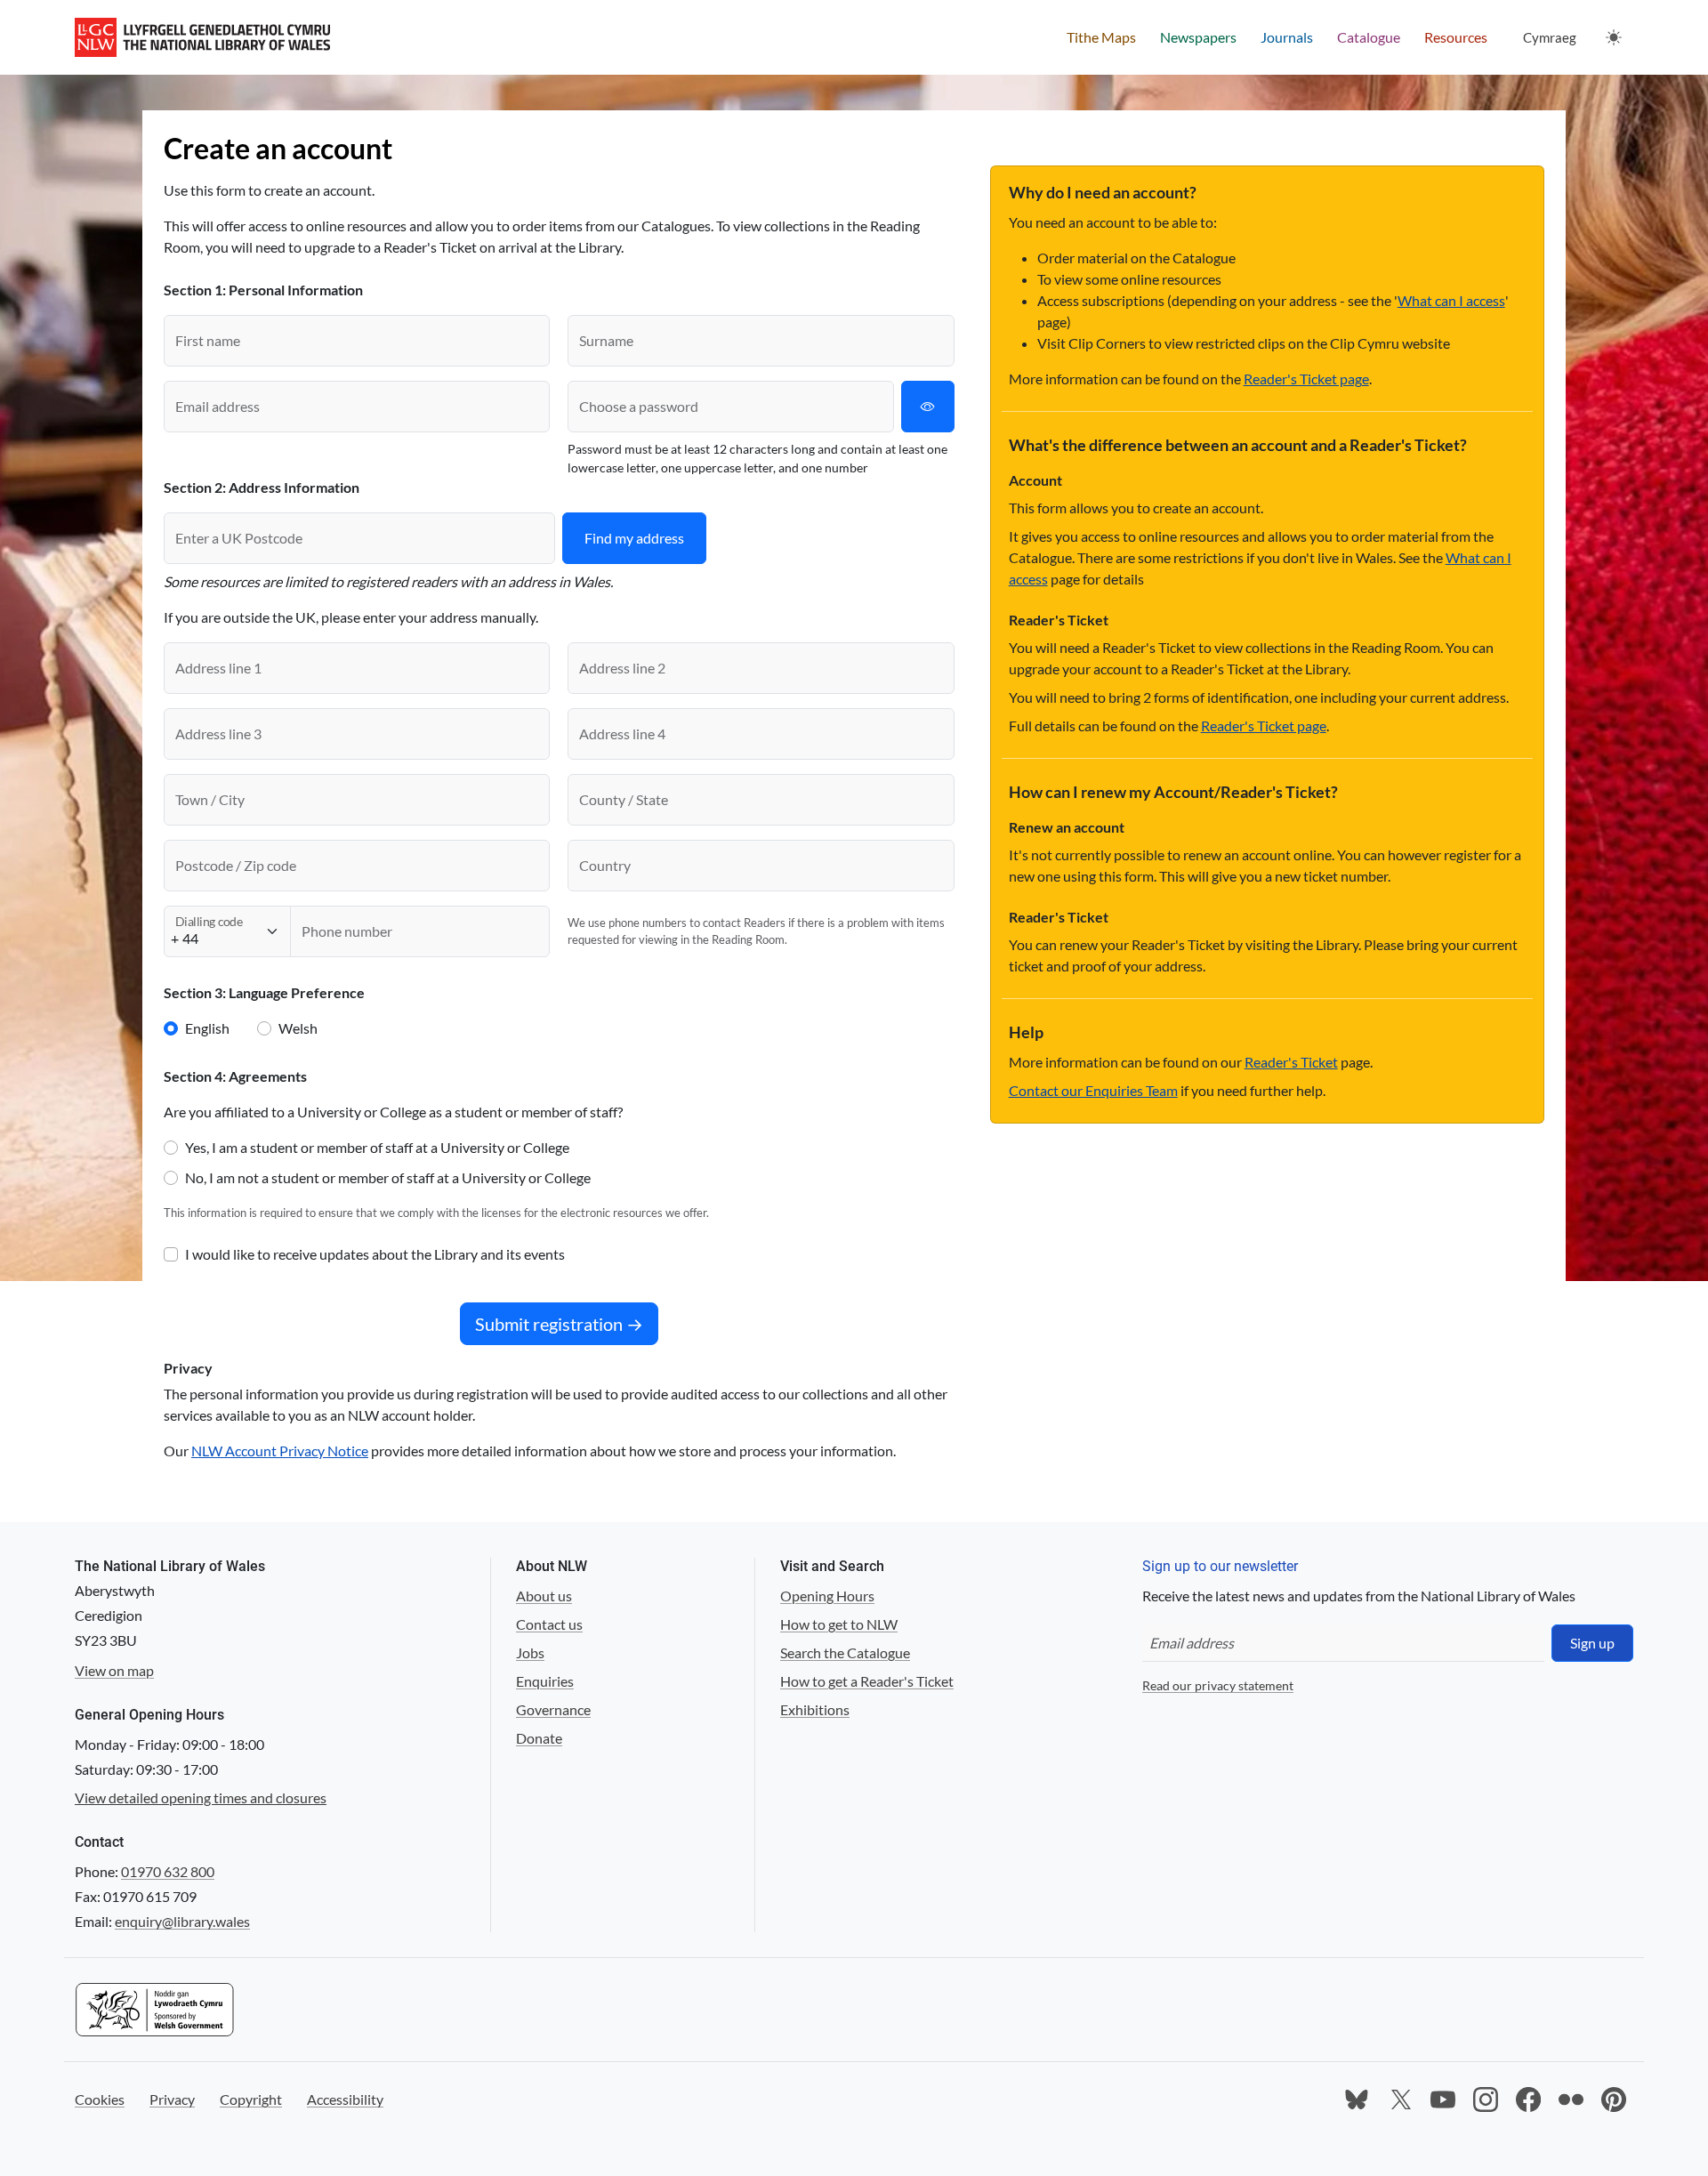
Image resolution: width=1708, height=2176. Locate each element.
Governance (553, 1709)
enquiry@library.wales (182, 1921)
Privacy (172, 2099)
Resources (1456, 37)
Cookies (100, 2099)
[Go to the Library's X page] (1400, 2099)
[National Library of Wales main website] (202, 37)
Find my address (634, 538)
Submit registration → (559, 1324)
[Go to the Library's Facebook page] (1528, 2099)
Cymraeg (1550, 37)
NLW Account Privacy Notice (280, 1451)
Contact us (549, 1624)
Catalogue (1369, 37)
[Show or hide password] (928, 407)
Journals (1287, 37)
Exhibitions (815, 1709)
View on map (114, 1670)
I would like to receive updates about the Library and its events (375, 1254)
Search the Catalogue (845, 1652)
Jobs (530, 1652)
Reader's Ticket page (1306, 379)
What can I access (1451, 300)
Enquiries (545, 1681)
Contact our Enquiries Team (1093, 1090)
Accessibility (345, 2099)
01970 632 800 (168, 1871)
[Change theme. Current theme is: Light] (1614, 37)
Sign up (1592, 1643)
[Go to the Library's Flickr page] (1571, 2099)
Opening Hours (827, 1596)
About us (544, 1596)
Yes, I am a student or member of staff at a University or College (377, 1147)
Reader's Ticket (1291, 1062)
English (207, 1028)
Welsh (298, 1028)
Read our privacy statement (1218, 1685)
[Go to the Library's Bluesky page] (1358, 2099)
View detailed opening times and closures (201, 1797)
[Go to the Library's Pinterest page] (1614, 2099)
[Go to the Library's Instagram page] (1486, 2099)
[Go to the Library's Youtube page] (1443, 2099)
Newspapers (1198, 37)
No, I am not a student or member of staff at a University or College (388, 1177)
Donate (539, 1738)
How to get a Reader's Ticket (867, 1681)
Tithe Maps (1101, 37)
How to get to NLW (839, 1624)
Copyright (251, 2099)
